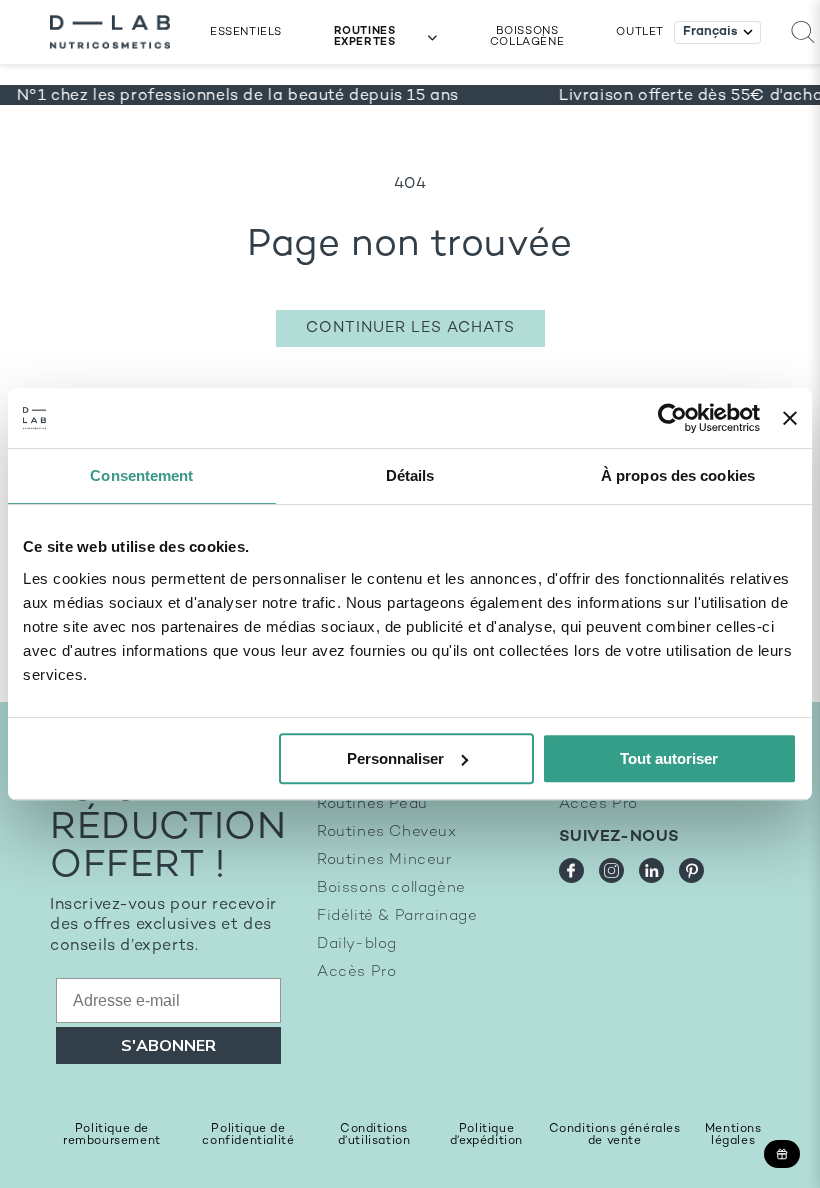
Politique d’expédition (486, 1135)
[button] (803, 32)
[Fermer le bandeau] (790, 418)
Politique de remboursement (112, 1135)
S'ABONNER (168, 1046)
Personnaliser (395, 758)
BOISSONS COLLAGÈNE (527, 37)
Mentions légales (733, 1135)
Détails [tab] (410, 475)
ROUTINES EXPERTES (365, 37)
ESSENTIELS (246, 32)
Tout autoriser (669, 758)
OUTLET (640, 32)
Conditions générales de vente (615, 1135)
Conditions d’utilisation (374, 1135)
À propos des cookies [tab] (678, 475)
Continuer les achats (410, 328)
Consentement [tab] (141, 475)
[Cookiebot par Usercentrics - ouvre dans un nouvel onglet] (672, 418)
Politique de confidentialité (248, 1135)
